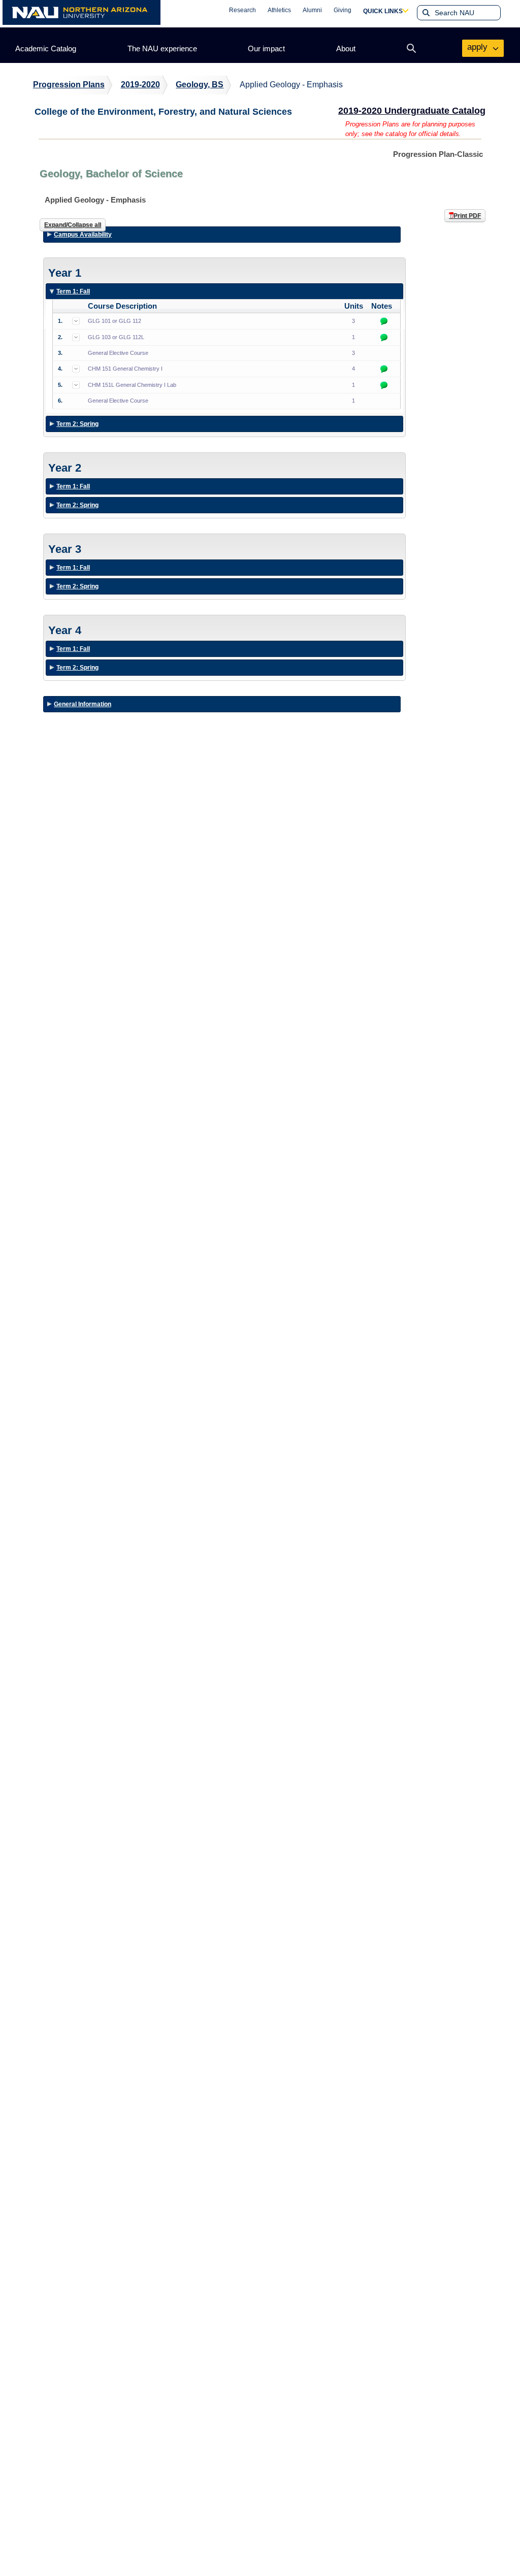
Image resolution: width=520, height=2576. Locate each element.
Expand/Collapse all (73, 225)
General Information (83, 704)
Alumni (312, 10)
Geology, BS (200, 85)
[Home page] (82, 12)
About (346, 48)
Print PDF (467, 216)
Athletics (279, 10)
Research (242, 10)
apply (479, 47)
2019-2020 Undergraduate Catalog (412, 111)
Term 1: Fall (73, 293)
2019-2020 (140, 85)
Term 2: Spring (77, 426)
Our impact (266, 48)
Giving (343, 10)
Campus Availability (83, 235)
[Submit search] (425, 13)
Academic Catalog (46, 48)
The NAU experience (162, 48)
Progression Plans (69, 85)
